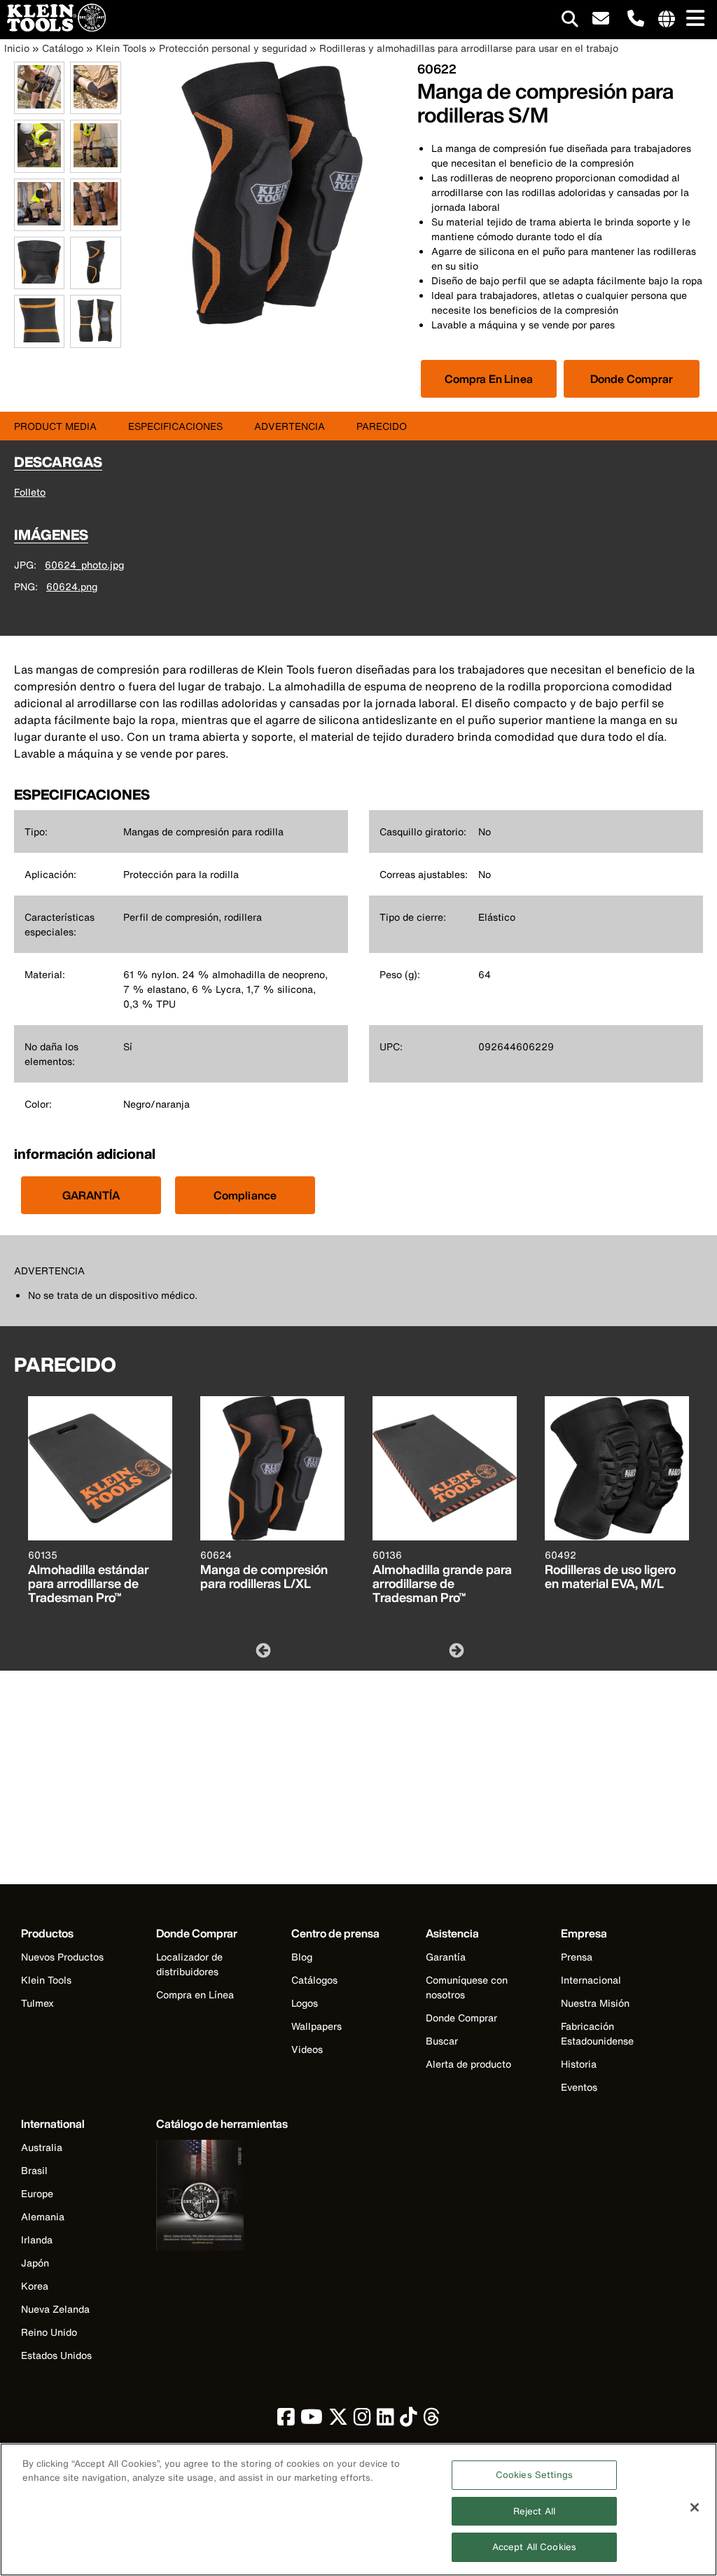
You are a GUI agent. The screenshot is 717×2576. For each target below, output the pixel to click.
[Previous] (262, 1650)
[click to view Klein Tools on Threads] (432, 2420)
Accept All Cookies (534, 2547)
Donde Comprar (632, 379)
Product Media (55, 426)
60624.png (72, 586)
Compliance (245, 1195)
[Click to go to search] (570, 21)
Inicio (17, 48)
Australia (42, 2147)
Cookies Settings (534, 2475)
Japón (35, 2263)
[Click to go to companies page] (667, 20)
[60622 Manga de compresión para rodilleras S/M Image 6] (95, 223)
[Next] (455, 1650)
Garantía (446, 1957)
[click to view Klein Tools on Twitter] (338, 2420)
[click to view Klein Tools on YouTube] (312, 2420)
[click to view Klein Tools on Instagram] (362, 2420)
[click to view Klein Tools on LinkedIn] (385, 2420)
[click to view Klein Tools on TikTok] (409, 2420)
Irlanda (37, 2240)
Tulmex (37, 2003)
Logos (305, 2003)
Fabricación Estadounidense (597, 2033)
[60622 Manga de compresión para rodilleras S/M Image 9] (39, 340)
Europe (37, 2193)
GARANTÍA (91, 1195)
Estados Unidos (56, 2355)
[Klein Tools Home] (53, 28)
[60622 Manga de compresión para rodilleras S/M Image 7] (39, 281)
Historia (579, 2064)
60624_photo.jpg (84, 565)
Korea (35, 2286)
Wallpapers (316, 2026)
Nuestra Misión (595, 2003)
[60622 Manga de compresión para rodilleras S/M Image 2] (95, 106)
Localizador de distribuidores (189, 1964)
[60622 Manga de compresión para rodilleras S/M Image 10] (95, 340)
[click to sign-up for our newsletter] (601, 19)
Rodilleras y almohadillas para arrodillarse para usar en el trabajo (469, 48)
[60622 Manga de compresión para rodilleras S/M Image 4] (95, 165)
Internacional (591, 1980)
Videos (307, 2049)
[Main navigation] (692, 19)
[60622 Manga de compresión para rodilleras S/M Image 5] (39, 223)
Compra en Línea (195, 1994)
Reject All (534, 2511)
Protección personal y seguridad (233, 48)
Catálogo (63, 48)
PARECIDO (382, 426)
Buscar (442, 2041)
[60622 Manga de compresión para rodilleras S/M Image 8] (95, 281)
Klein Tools (121, 48)
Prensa (577, 1957)
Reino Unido (49, 2332)
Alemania (43, 2216)
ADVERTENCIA (290, 426)
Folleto (30, 492)
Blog (302, 1957)
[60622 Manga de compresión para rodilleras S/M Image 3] (39, 165)
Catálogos (314, 1980)
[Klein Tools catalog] (222, 2197)
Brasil (34, 2170)
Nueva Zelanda (55, 2309)
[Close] (695, 2507)
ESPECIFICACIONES (175, 426)
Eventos (579, 2087)
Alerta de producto (468, 2064)
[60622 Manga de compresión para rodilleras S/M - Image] (272, 320)
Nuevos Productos (62, 1957)
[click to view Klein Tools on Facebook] (286, 2420)
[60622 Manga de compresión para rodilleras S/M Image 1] (39, 106)
